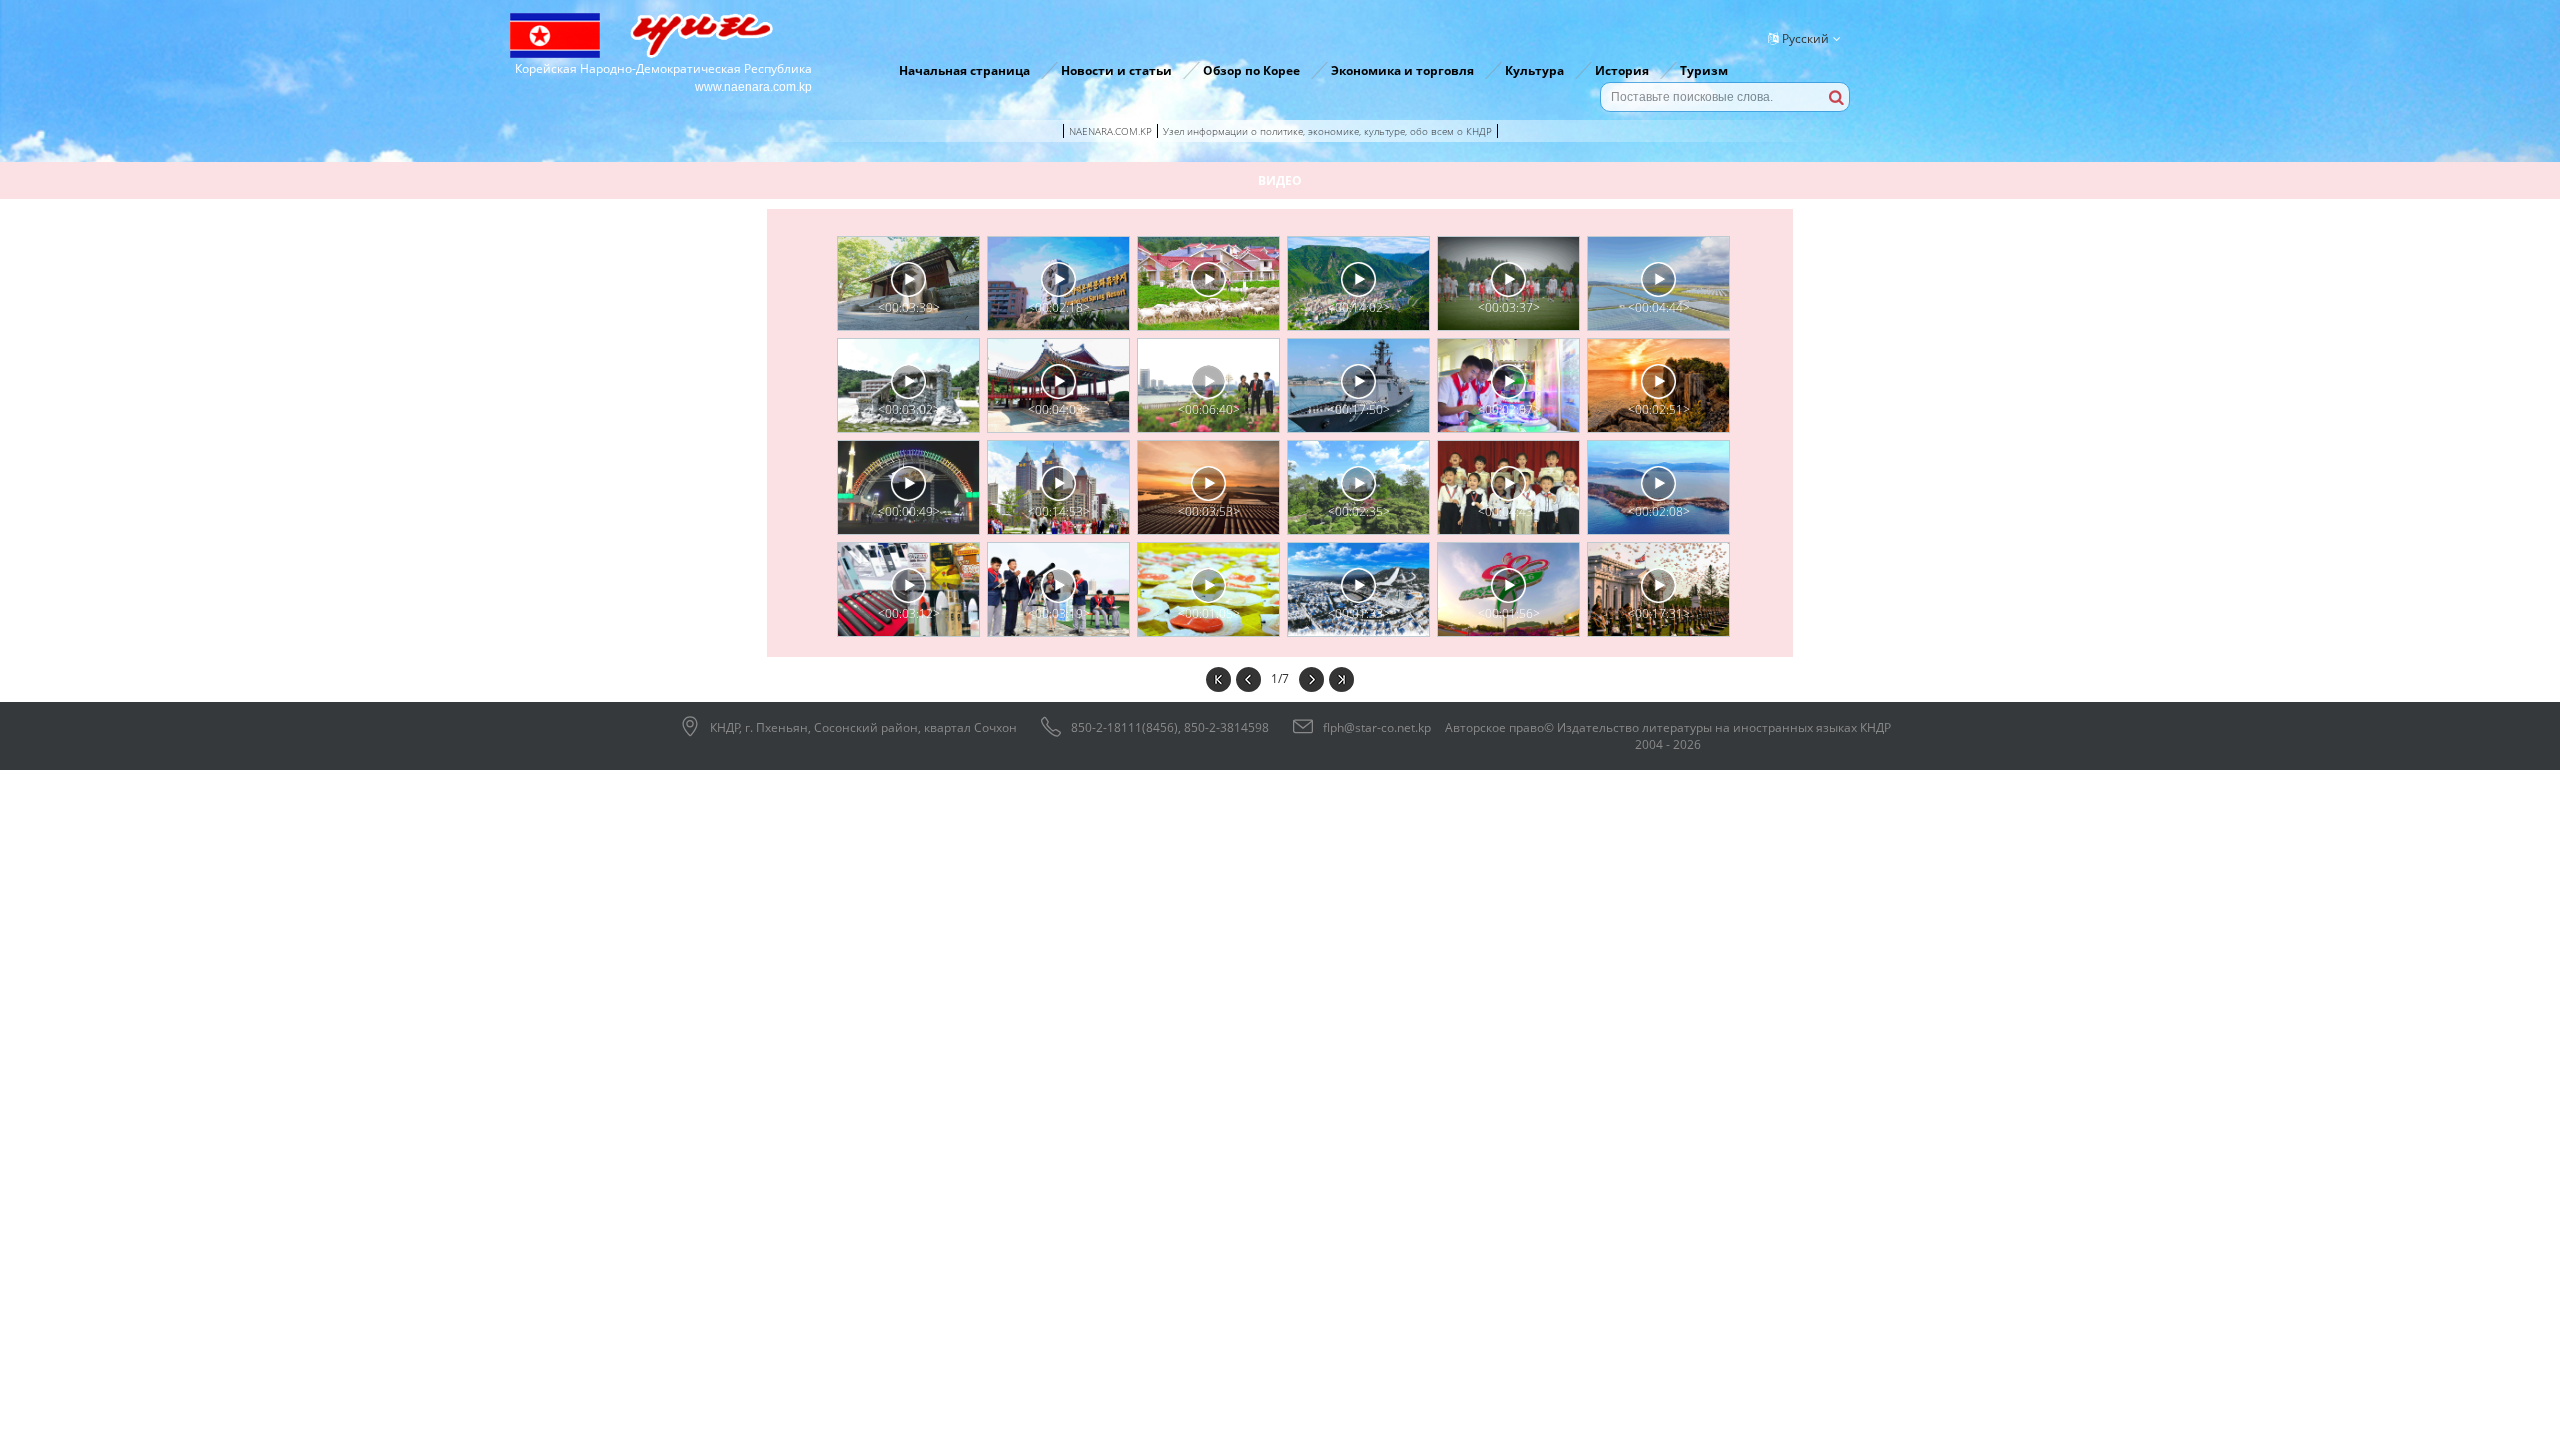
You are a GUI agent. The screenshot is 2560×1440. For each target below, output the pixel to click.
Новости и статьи (1116, 70)
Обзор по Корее (1251, 70)
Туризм (1704, 70)
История (1622, 70)
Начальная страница (964, 70)
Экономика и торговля (1402, 70)
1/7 (1280, 678)
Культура (1534, 70)
